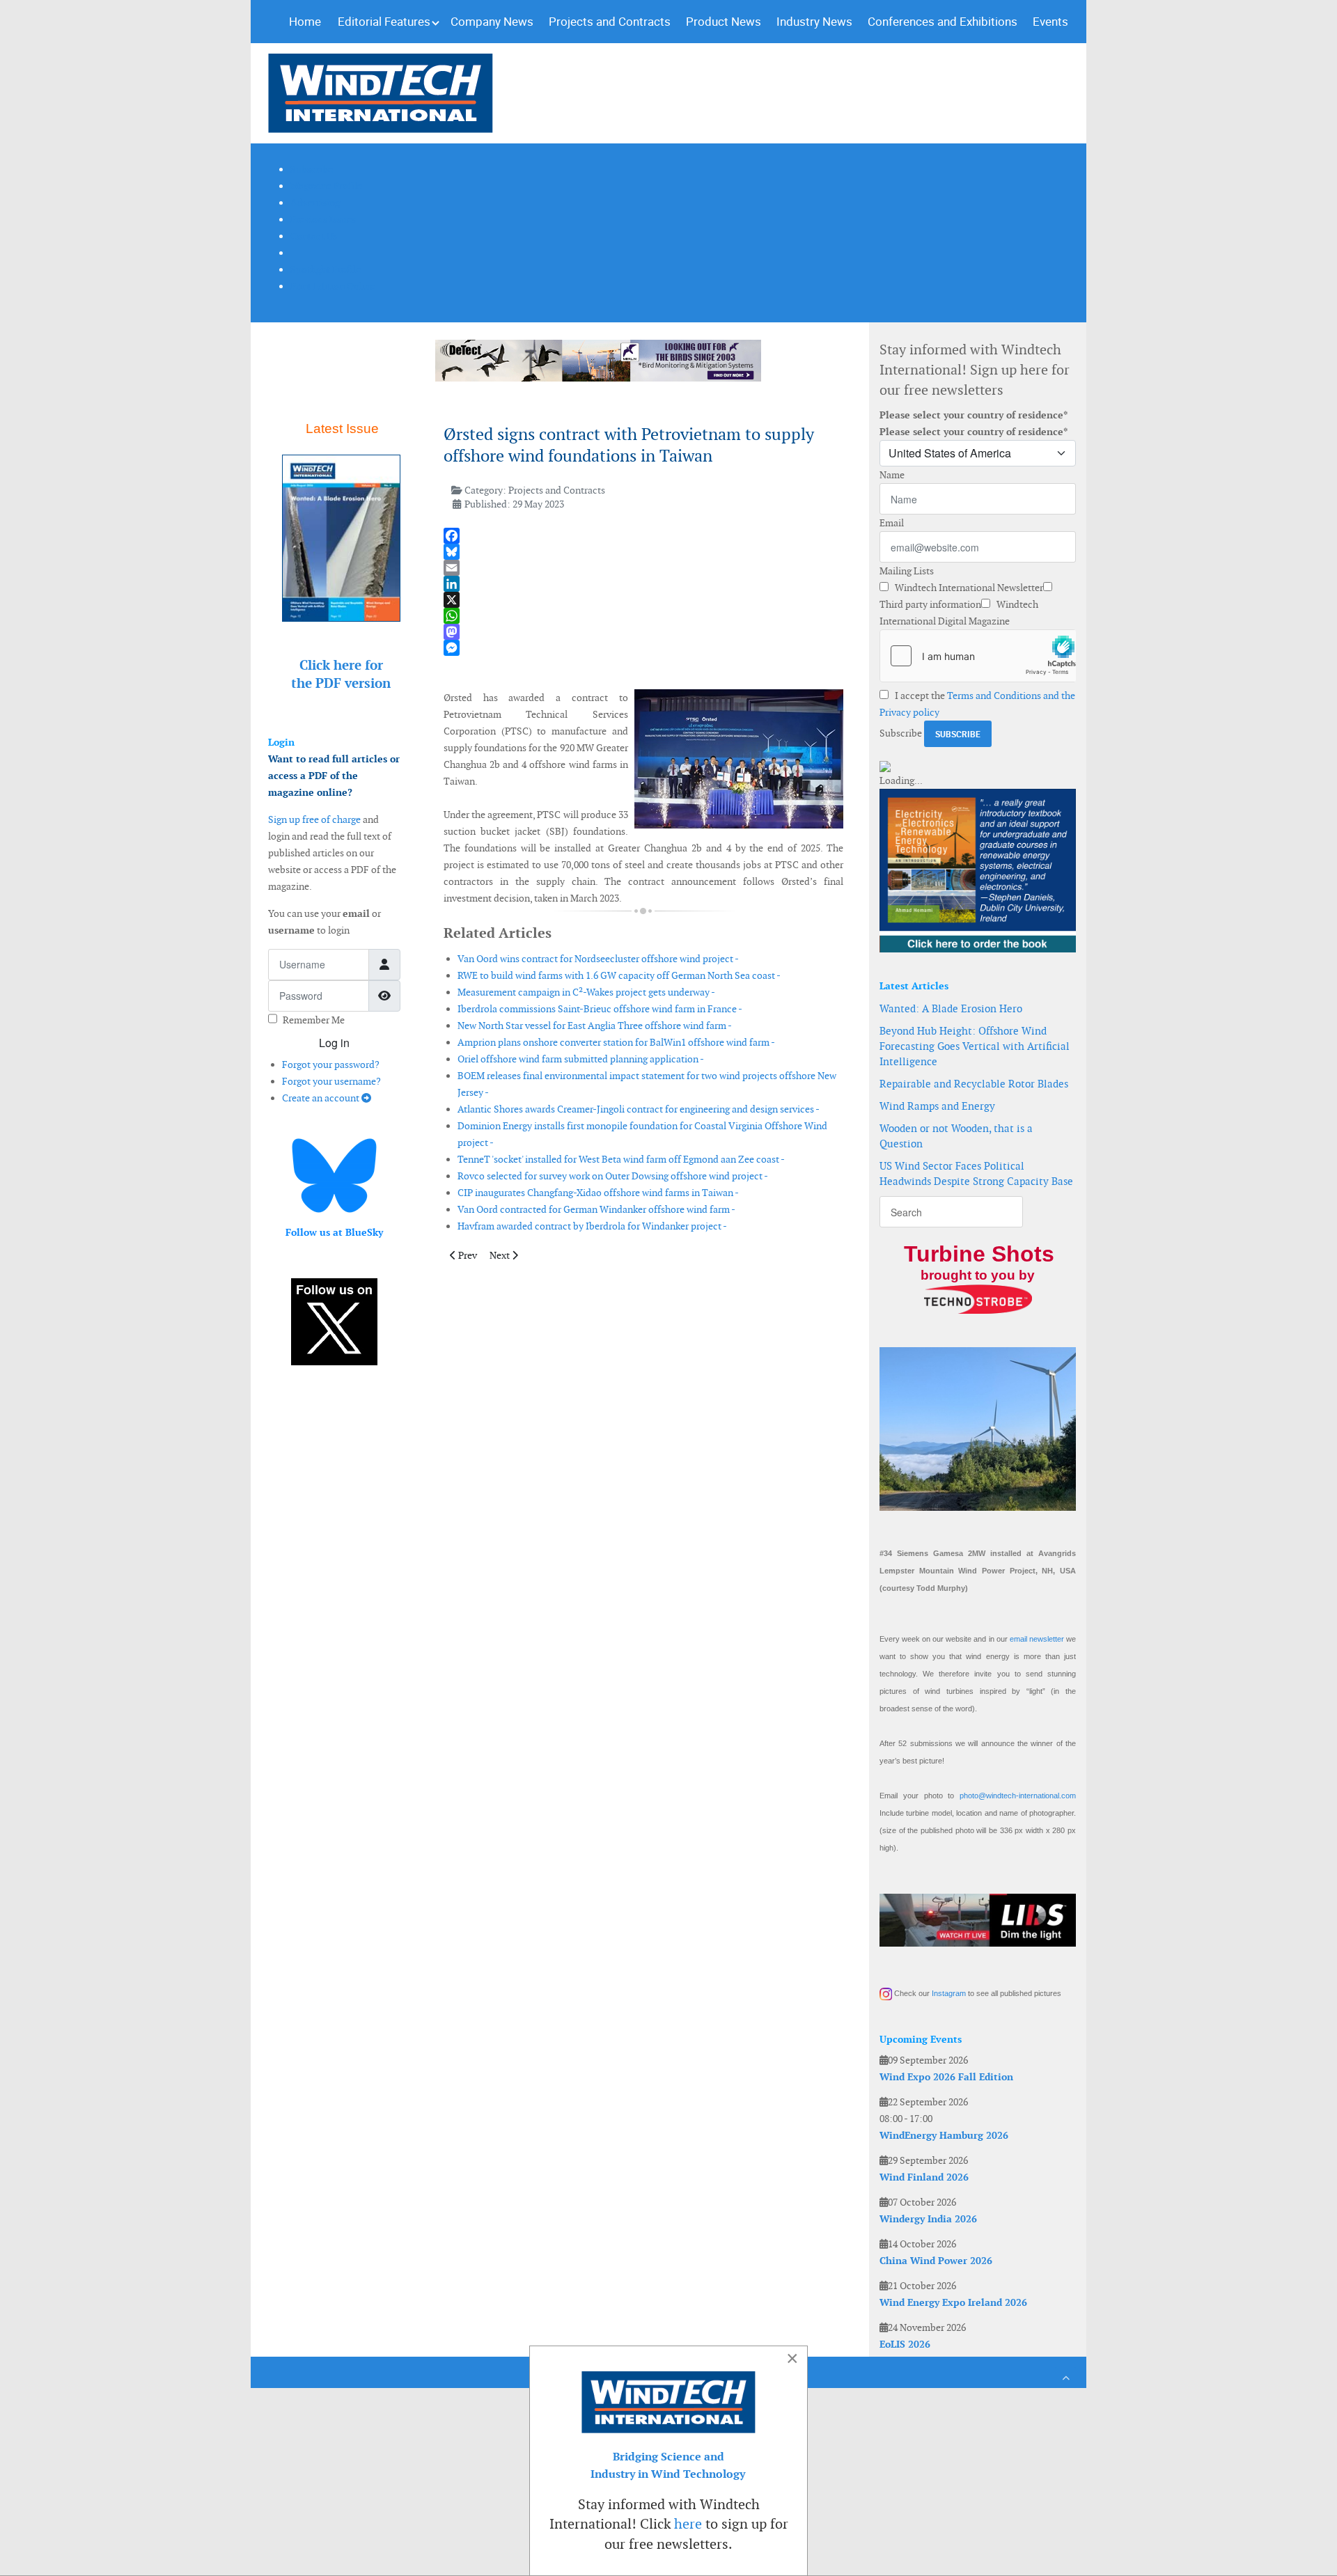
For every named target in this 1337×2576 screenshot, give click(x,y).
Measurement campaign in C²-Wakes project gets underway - (586, 992)
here (688, 2524)
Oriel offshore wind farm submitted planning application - (581, 1059)
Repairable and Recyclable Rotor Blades (974, 1084)
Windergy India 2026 (928, 2219)
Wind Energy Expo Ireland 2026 (953, 2302)
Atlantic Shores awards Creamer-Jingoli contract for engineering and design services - (639, 1109)
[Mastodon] (643, 632)
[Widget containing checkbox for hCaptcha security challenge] (978, 656)
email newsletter (1037, 1639)
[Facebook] (643, 536)
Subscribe (901, 733)
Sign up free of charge (314, 819)
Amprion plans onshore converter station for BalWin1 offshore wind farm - (616, 1042)
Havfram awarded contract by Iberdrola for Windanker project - (592, 1226)
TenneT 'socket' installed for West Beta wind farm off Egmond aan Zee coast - (621, 1159)
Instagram (949, 1993)
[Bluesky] (643, 552)
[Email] (643, 568)
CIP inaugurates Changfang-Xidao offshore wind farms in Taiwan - (598, 1193)
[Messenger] (643, 648)
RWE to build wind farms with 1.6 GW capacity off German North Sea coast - (619, 975)
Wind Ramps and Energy (937, 1106)
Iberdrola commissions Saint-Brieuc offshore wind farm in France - (600, 1009)
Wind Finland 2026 (924, 2177)
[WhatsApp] (643, 616)
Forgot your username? (331, 1081)
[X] (643, 600)
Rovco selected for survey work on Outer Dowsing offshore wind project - (613, 1176)
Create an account (322, 1098)
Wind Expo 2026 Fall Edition (946, 2077)
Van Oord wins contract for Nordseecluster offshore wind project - (598, 959)
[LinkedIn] (643, 584)
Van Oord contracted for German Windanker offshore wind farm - (596, 1209)
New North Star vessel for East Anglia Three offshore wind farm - (595, 1026)
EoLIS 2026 (905, 2344)
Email (892, 523)
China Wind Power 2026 (936, 2261)
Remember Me (314, 1020)
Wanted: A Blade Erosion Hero (951, 1008)
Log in (334, 1043)
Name (892, 475)
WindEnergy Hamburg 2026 (944, 2135)
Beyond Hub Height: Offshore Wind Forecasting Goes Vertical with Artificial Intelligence (975, 1046)
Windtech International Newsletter (968, 588)
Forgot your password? (331, 1065)
